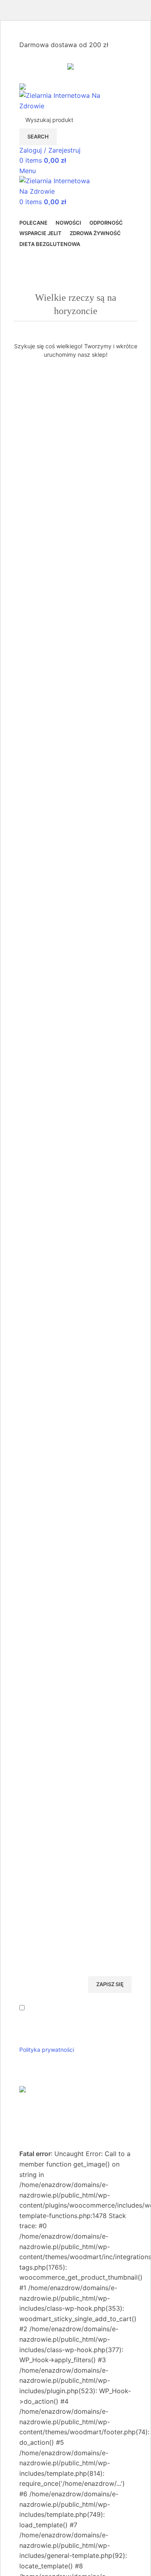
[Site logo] (70, 100)
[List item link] (75, 1673)
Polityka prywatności (47, 2050)
